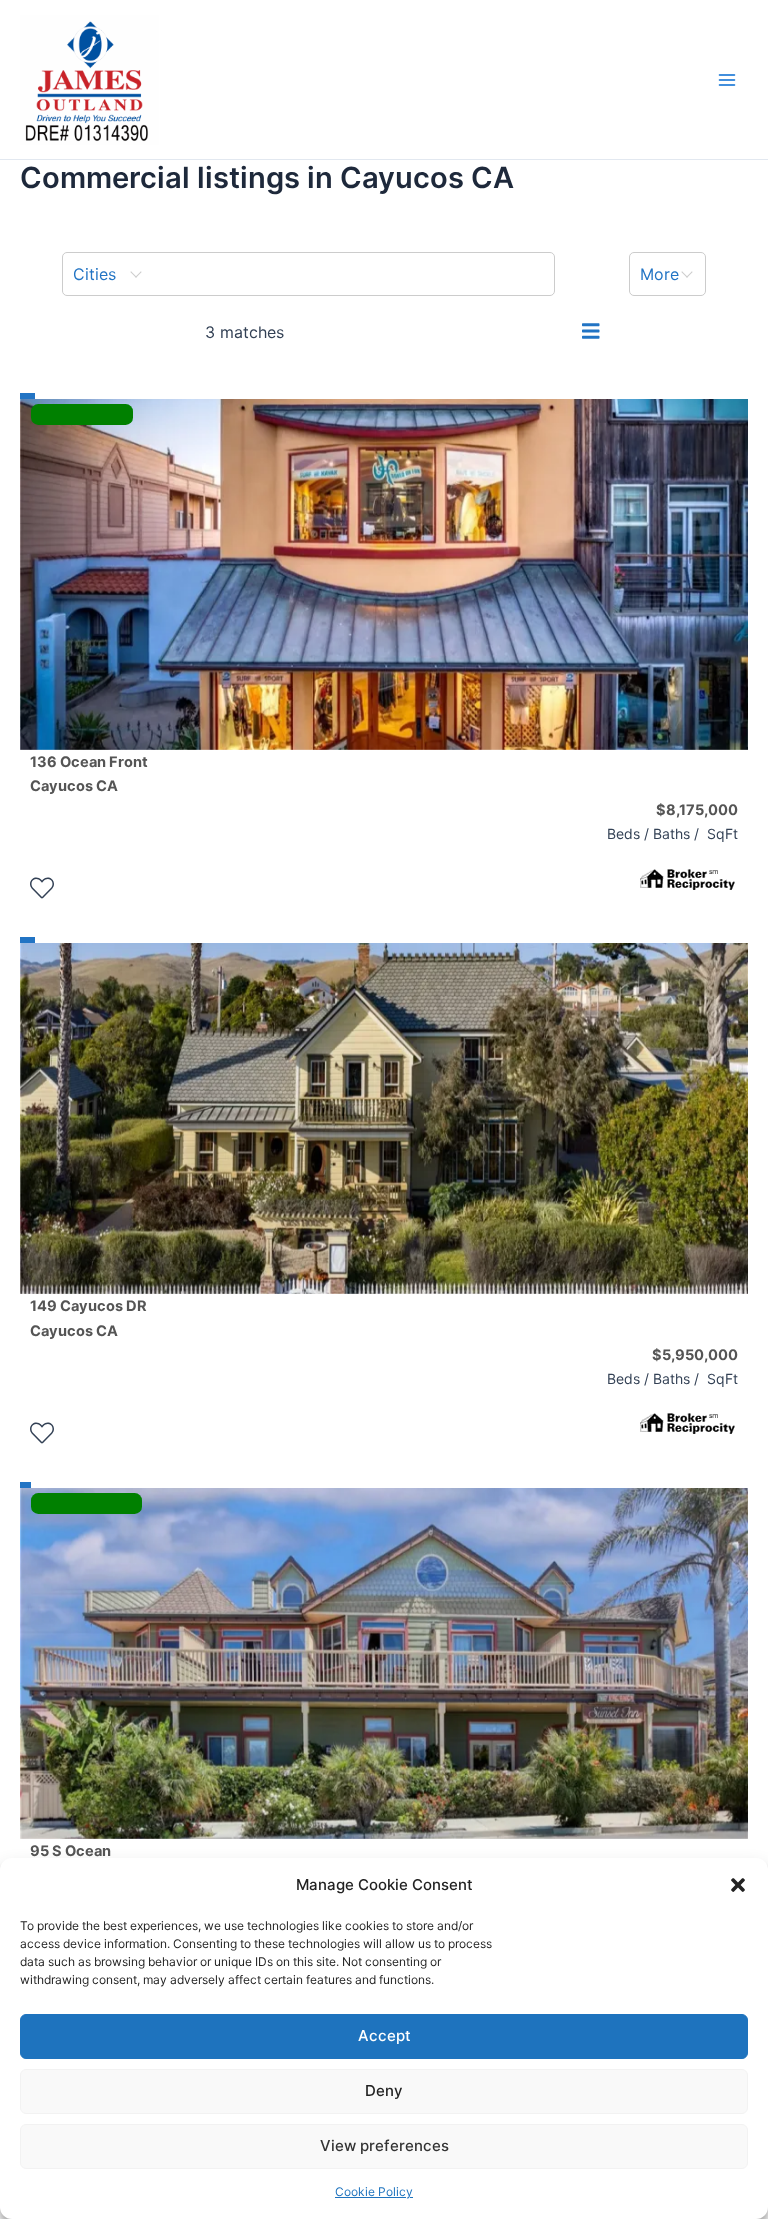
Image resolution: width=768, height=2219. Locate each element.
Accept (384, 2035)
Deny (384, 2090)
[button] (738, 1885)
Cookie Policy (374, 2191)
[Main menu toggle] (727, 80)
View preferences (384, 2145)
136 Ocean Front (89, 774)
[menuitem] (308, 274)
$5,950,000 (695, 1355)
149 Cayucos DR (88, 1318)
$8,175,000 (697, 810)
